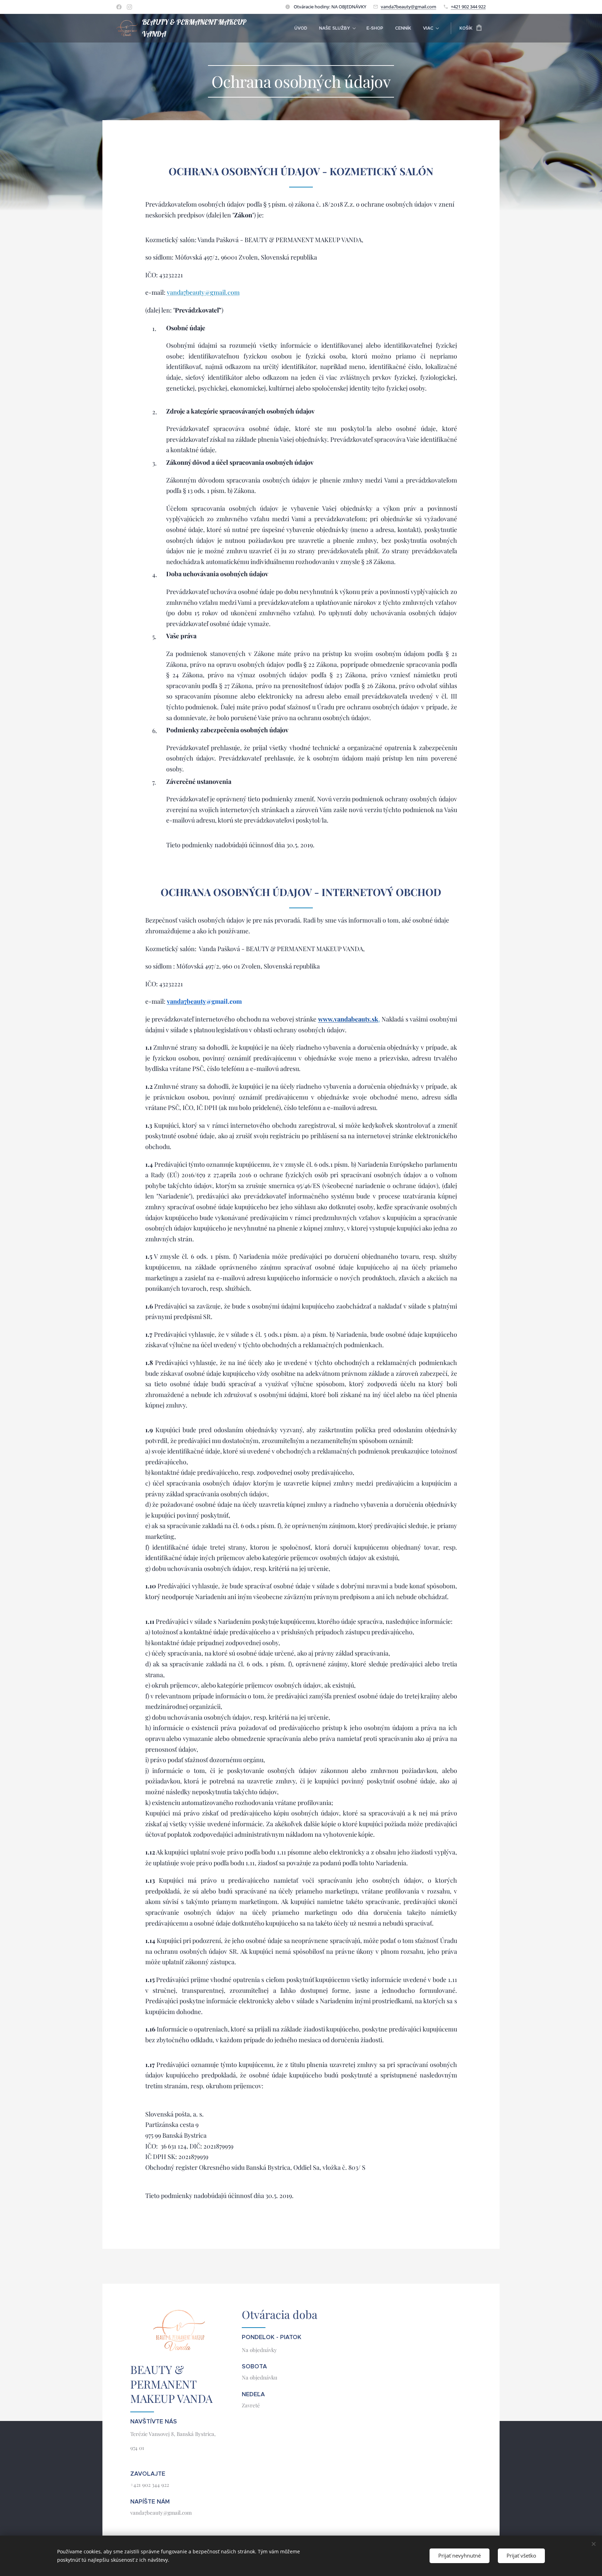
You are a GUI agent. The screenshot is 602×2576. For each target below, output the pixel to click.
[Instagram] (129, 7)
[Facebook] (119, 7)
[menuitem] (301, 28)
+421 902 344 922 (468, 7)
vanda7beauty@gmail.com (408, 7)
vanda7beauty (186, 1001)
